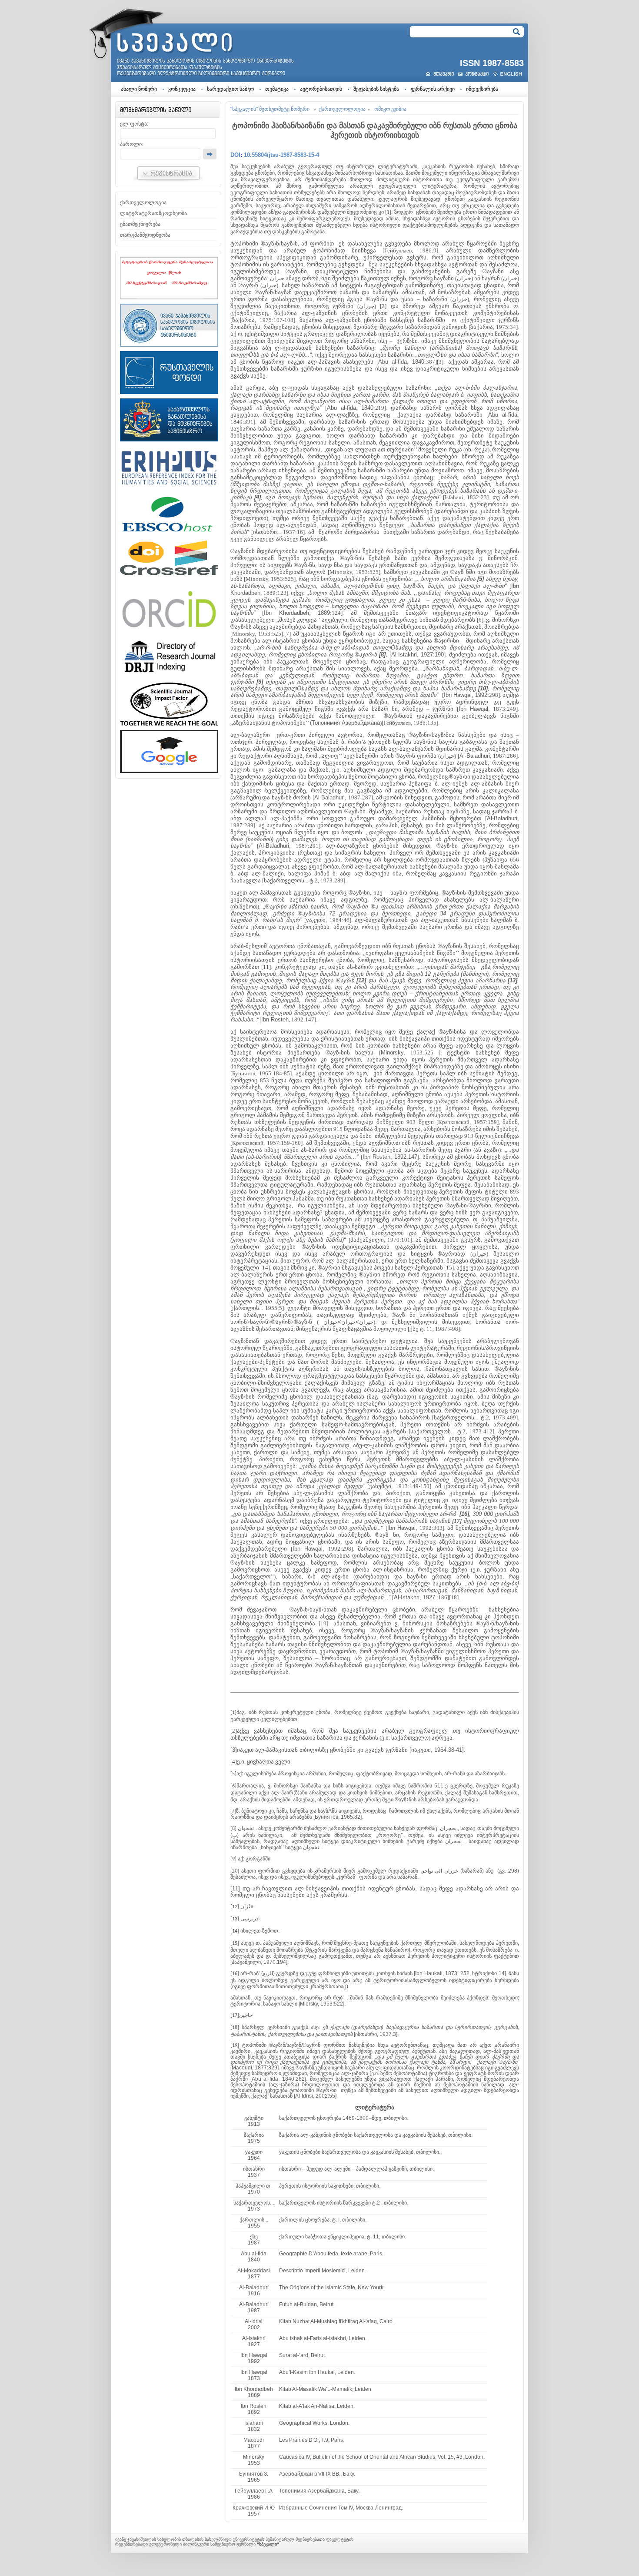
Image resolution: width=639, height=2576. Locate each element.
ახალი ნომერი (139, 89)
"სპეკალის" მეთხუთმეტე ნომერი (270, 109)
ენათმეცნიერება (140, 224)
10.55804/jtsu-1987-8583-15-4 (281, 155)
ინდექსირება (482, 89)
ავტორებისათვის (321, 89)
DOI (235, 155)
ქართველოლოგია (143, 202)
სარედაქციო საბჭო (230, 89)
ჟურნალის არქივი (433, 89)
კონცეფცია (182, 89)
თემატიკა (277, 89)
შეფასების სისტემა (376, 89)
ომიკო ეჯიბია (390, 109)
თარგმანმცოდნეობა (145, 235)
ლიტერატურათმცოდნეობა (153, 213)
